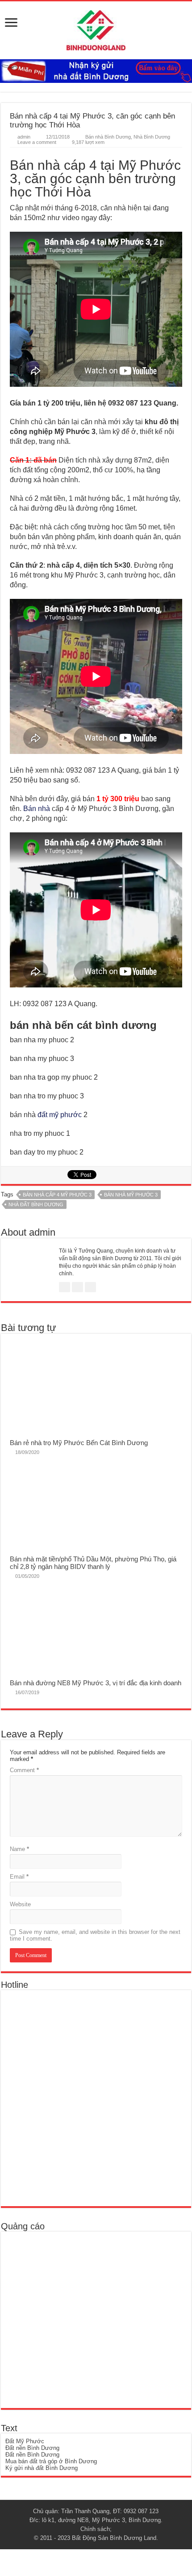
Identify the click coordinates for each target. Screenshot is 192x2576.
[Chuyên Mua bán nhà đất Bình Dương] (70, 2098)
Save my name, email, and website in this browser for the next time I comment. (95, 1935)
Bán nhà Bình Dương (108, 137)
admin (24, 137)
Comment (24, 1770)
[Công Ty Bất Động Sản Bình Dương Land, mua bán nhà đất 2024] (96, 29)
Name (19, 1849)
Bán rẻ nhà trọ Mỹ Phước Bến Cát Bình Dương (79, 1443)
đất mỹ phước (60, 1115)
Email (19, 1877)
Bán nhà (37, 809)
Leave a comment (37, 142)
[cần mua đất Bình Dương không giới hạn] (71, 2320)
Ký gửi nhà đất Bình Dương (42, 2468)
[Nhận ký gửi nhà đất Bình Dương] (96, 71)
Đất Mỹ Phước (25, 2441)
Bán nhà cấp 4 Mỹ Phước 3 (57, 1195)
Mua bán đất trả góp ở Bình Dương (51, 2461)
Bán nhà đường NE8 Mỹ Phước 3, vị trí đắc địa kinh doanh (96, 1683)
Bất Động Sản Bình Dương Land (114, 2538)
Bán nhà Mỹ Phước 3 (131, 1195)
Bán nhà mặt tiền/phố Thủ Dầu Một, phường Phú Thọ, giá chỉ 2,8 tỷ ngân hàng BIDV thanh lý (93, 1563)
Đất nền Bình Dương (32, 2448)
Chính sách (95, 2529)
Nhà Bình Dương (152, 137)
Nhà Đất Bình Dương (36, 1204)
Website (20, 1904)
